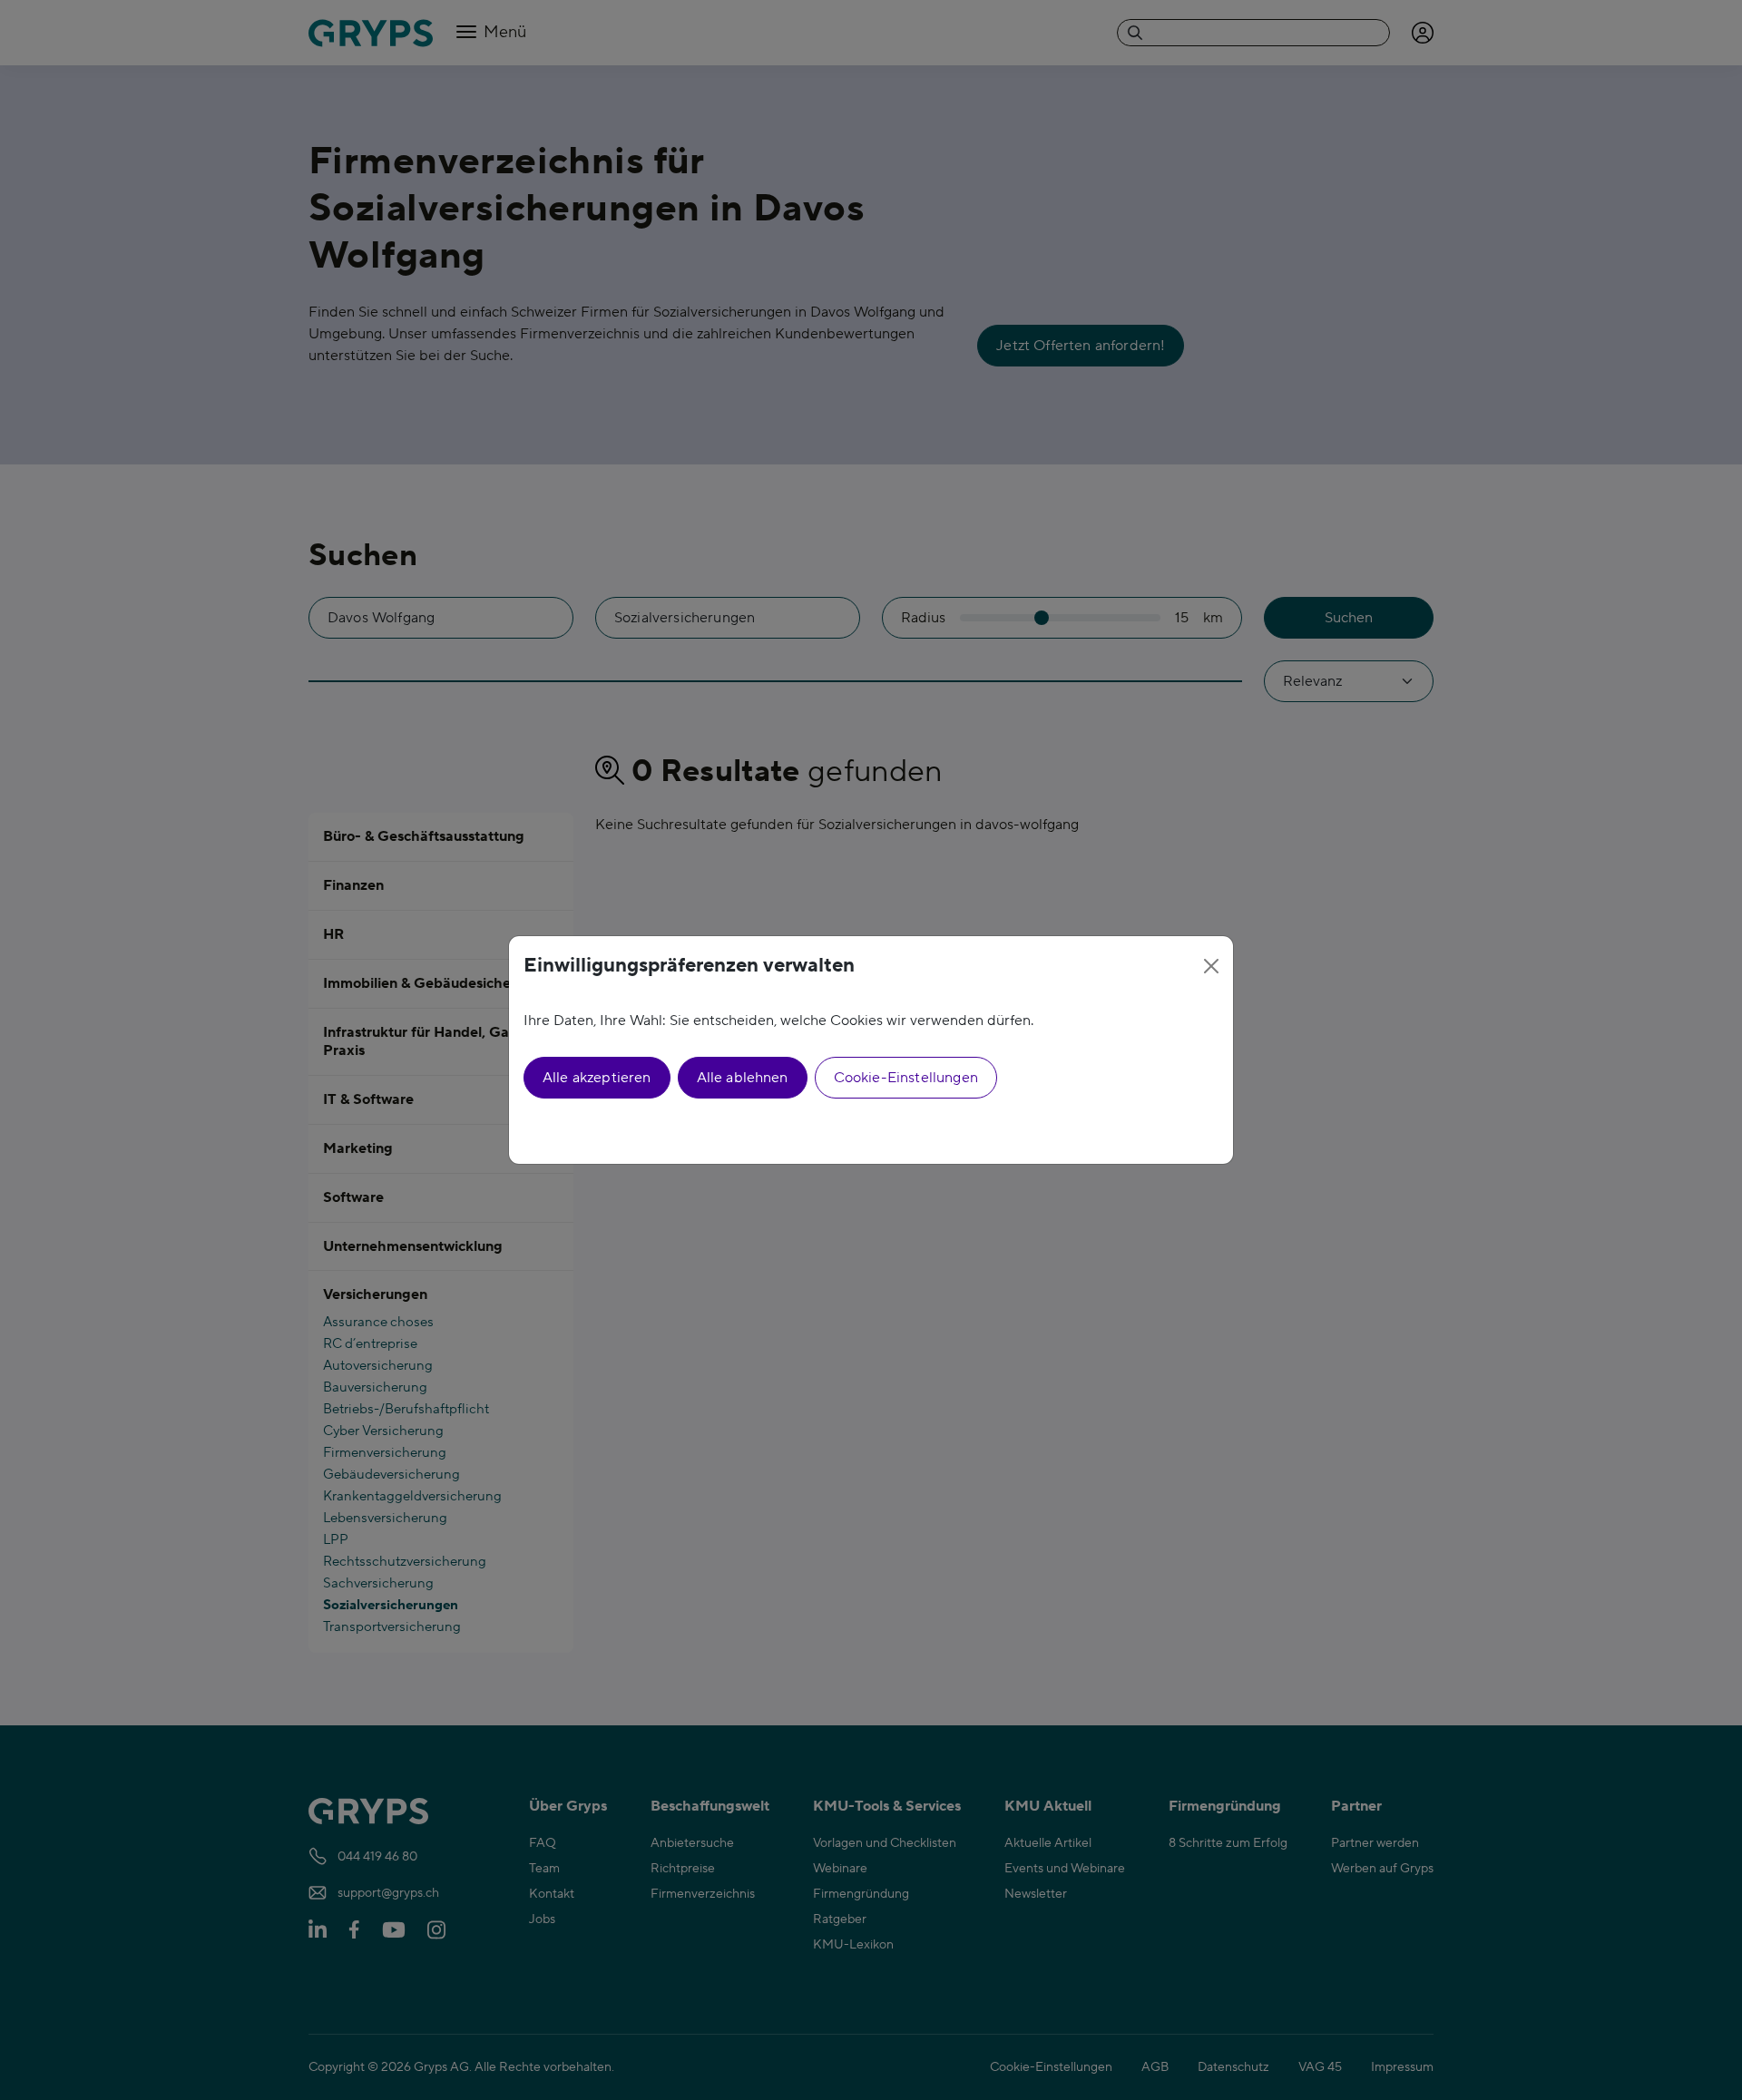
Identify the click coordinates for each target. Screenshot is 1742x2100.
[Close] (1211, 966)
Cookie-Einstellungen (906, 1078)
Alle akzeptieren (597, 1078)
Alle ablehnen (743, 1078)
